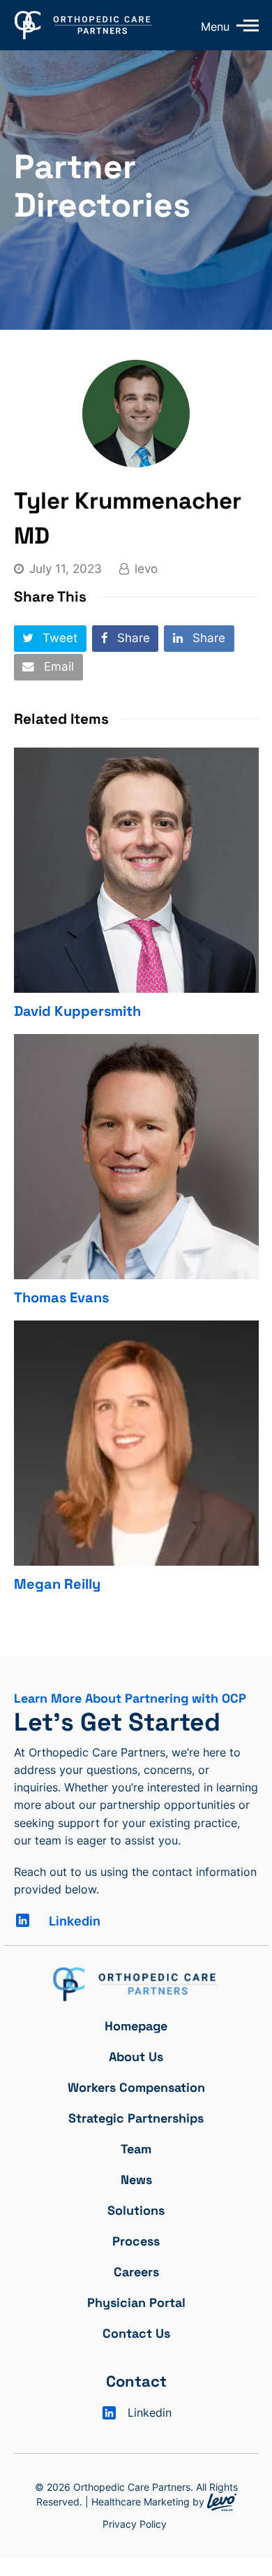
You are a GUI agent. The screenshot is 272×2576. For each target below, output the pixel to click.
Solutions (136, 2210)
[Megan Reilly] (136, 1443)
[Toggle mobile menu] (244, 25)
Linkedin (75, 1921)
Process (136, 2241)
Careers (136, 2272)
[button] (50, 639)
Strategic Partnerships (136, 2118)
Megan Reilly (57, 1584)
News (136, 2180)
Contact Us (136, 2333)
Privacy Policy (135, 2524)
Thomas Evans (61, 1297)
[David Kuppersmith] (136, 870)
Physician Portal (136, 2302)
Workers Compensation (136, 2087)
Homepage (136, 2026)
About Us (136, 2057)
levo (146, 569)
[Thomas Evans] (136, 1157)
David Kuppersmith (77, 1011)
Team (136, 2149)
